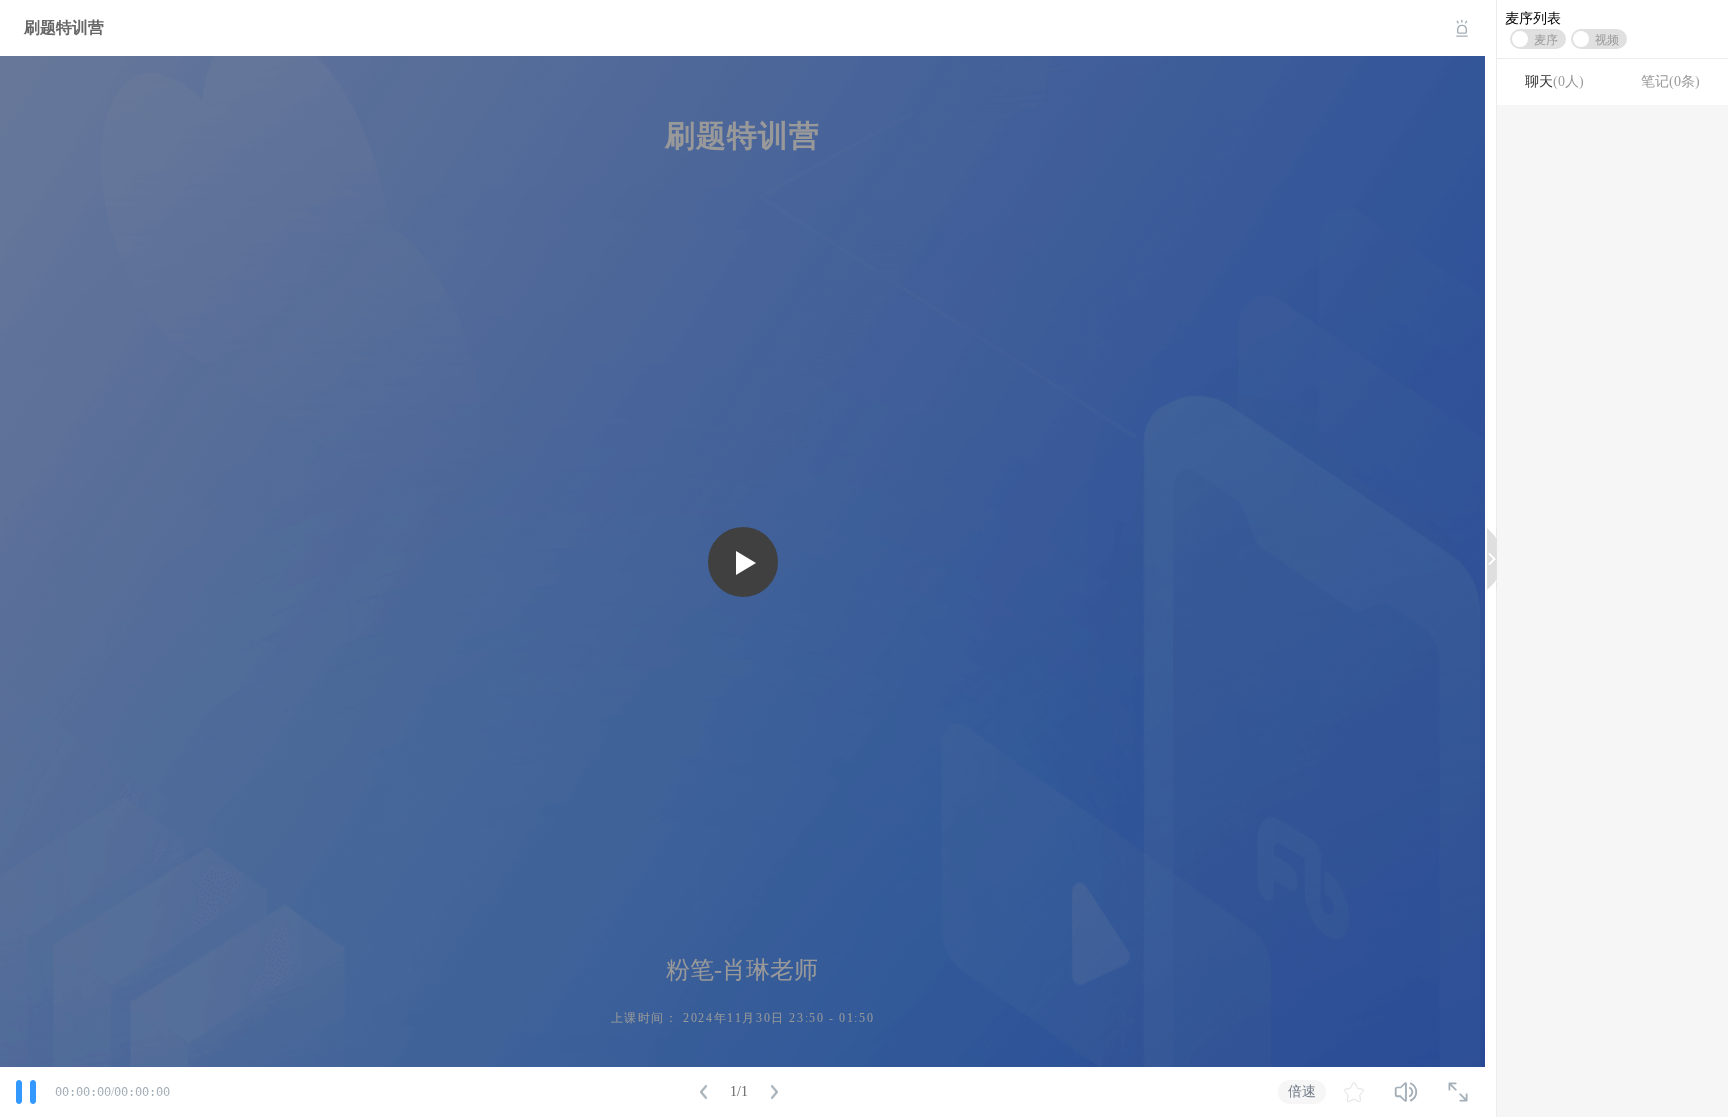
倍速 (1302, 1091)
